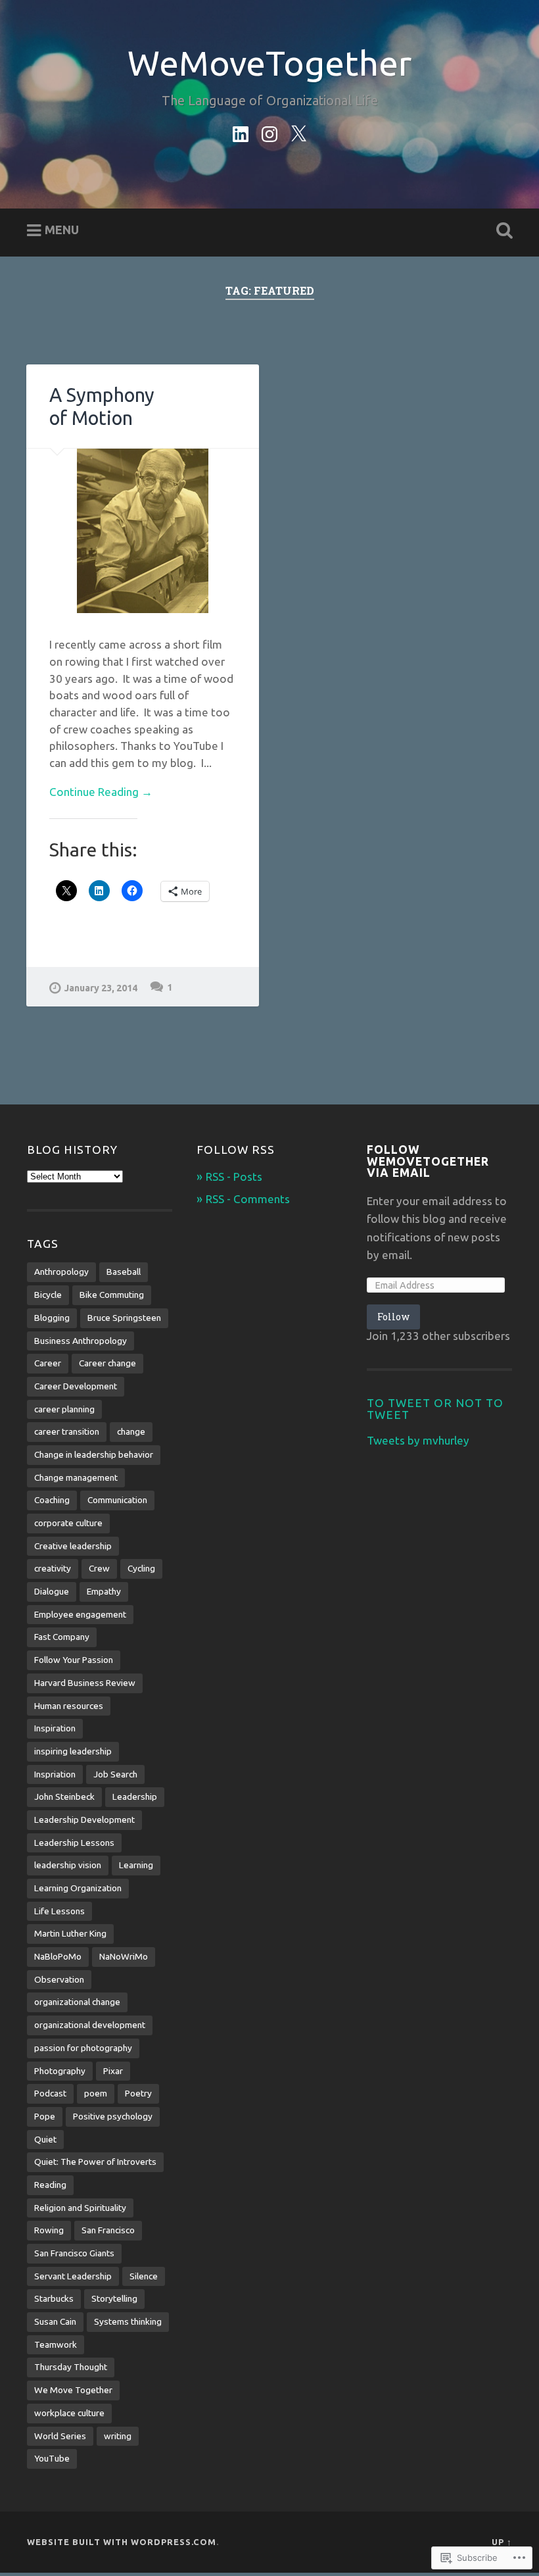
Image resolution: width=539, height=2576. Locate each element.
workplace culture (69, 2413)
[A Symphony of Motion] (143, 531)
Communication (117, 1500)
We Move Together (73, 2390)
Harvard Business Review (85, 1683)
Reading (50, 2185)
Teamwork (56, 2344)
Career (48, 1363)
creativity (53, 1568)
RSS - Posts (234, 1177)
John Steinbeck (64, 1796)
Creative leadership (73, 1546)
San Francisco (108, 2230)
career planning (64, 1409)
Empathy (104, 1591)
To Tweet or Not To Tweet (435, 1409)
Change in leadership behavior (94, 1454)
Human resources (69, 1706)
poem (96, 2093)
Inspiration (55, 1728)
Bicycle (48, 1295)
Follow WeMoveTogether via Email (428, 1161)
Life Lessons (59, 1911)
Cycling (141, 1568)
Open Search (502, 231)
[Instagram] (269, 132)
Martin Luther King (70, 1933)
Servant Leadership (73, 2276)
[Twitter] (298, 132)
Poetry (138, 2093)
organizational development (90, 2025)
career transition (67, 1431)
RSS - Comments (248, 1199)
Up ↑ (502, 2542)
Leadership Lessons (74, 1843)
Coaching (52, 1500)
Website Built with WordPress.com (122, 2542)
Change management (76, 1477)
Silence (144, 2276)
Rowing (49, 2230)
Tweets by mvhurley (418, 1440)
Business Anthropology (81, 1341)
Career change (107, 1363)
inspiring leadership (73, 1751)
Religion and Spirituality (80, 2208)
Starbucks (54, 2298)
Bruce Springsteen (124, 1318)
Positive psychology (113, 2116)
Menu (62, 230)
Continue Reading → (101, 792)
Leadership (135, 1796)
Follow (393, 1317)
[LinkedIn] (241, 132)
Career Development (76, 1386)
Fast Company (62, 1637)
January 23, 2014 (101, 988)
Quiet (45, 2139)
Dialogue (52, 1591)
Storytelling (114, 2298)
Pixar (113, 2071)
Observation (59, 1979)
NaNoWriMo (124, 1956)
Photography (60, 2071)
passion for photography (83, 2048)
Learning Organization (78, 1888)
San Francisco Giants (74, 2253)
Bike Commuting (112, 1295)
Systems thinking (128, 2321)
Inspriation (55, 1774)
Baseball (124, 1272)
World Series (60, 2436)
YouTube (52, 2458)
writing (118, 2436)
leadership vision (68, 1865)
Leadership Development (84, 1820)
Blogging (52, 1318)
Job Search (115, 1774)
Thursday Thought (71, 2367)
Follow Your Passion (74, 1660)
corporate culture (68, 1523)
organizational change (77, 2002)
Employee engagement (80, 1614)
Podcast (50, 2093)
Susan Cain (55, 2321)
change (131, 1431)
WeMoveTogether (269, 63)
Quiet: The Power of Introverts (95, 2162)
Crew (99, 1568)
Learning (136, 1865)
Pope (45, 2116)
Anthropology (61, 1272)
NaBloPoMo (58, 1956)
